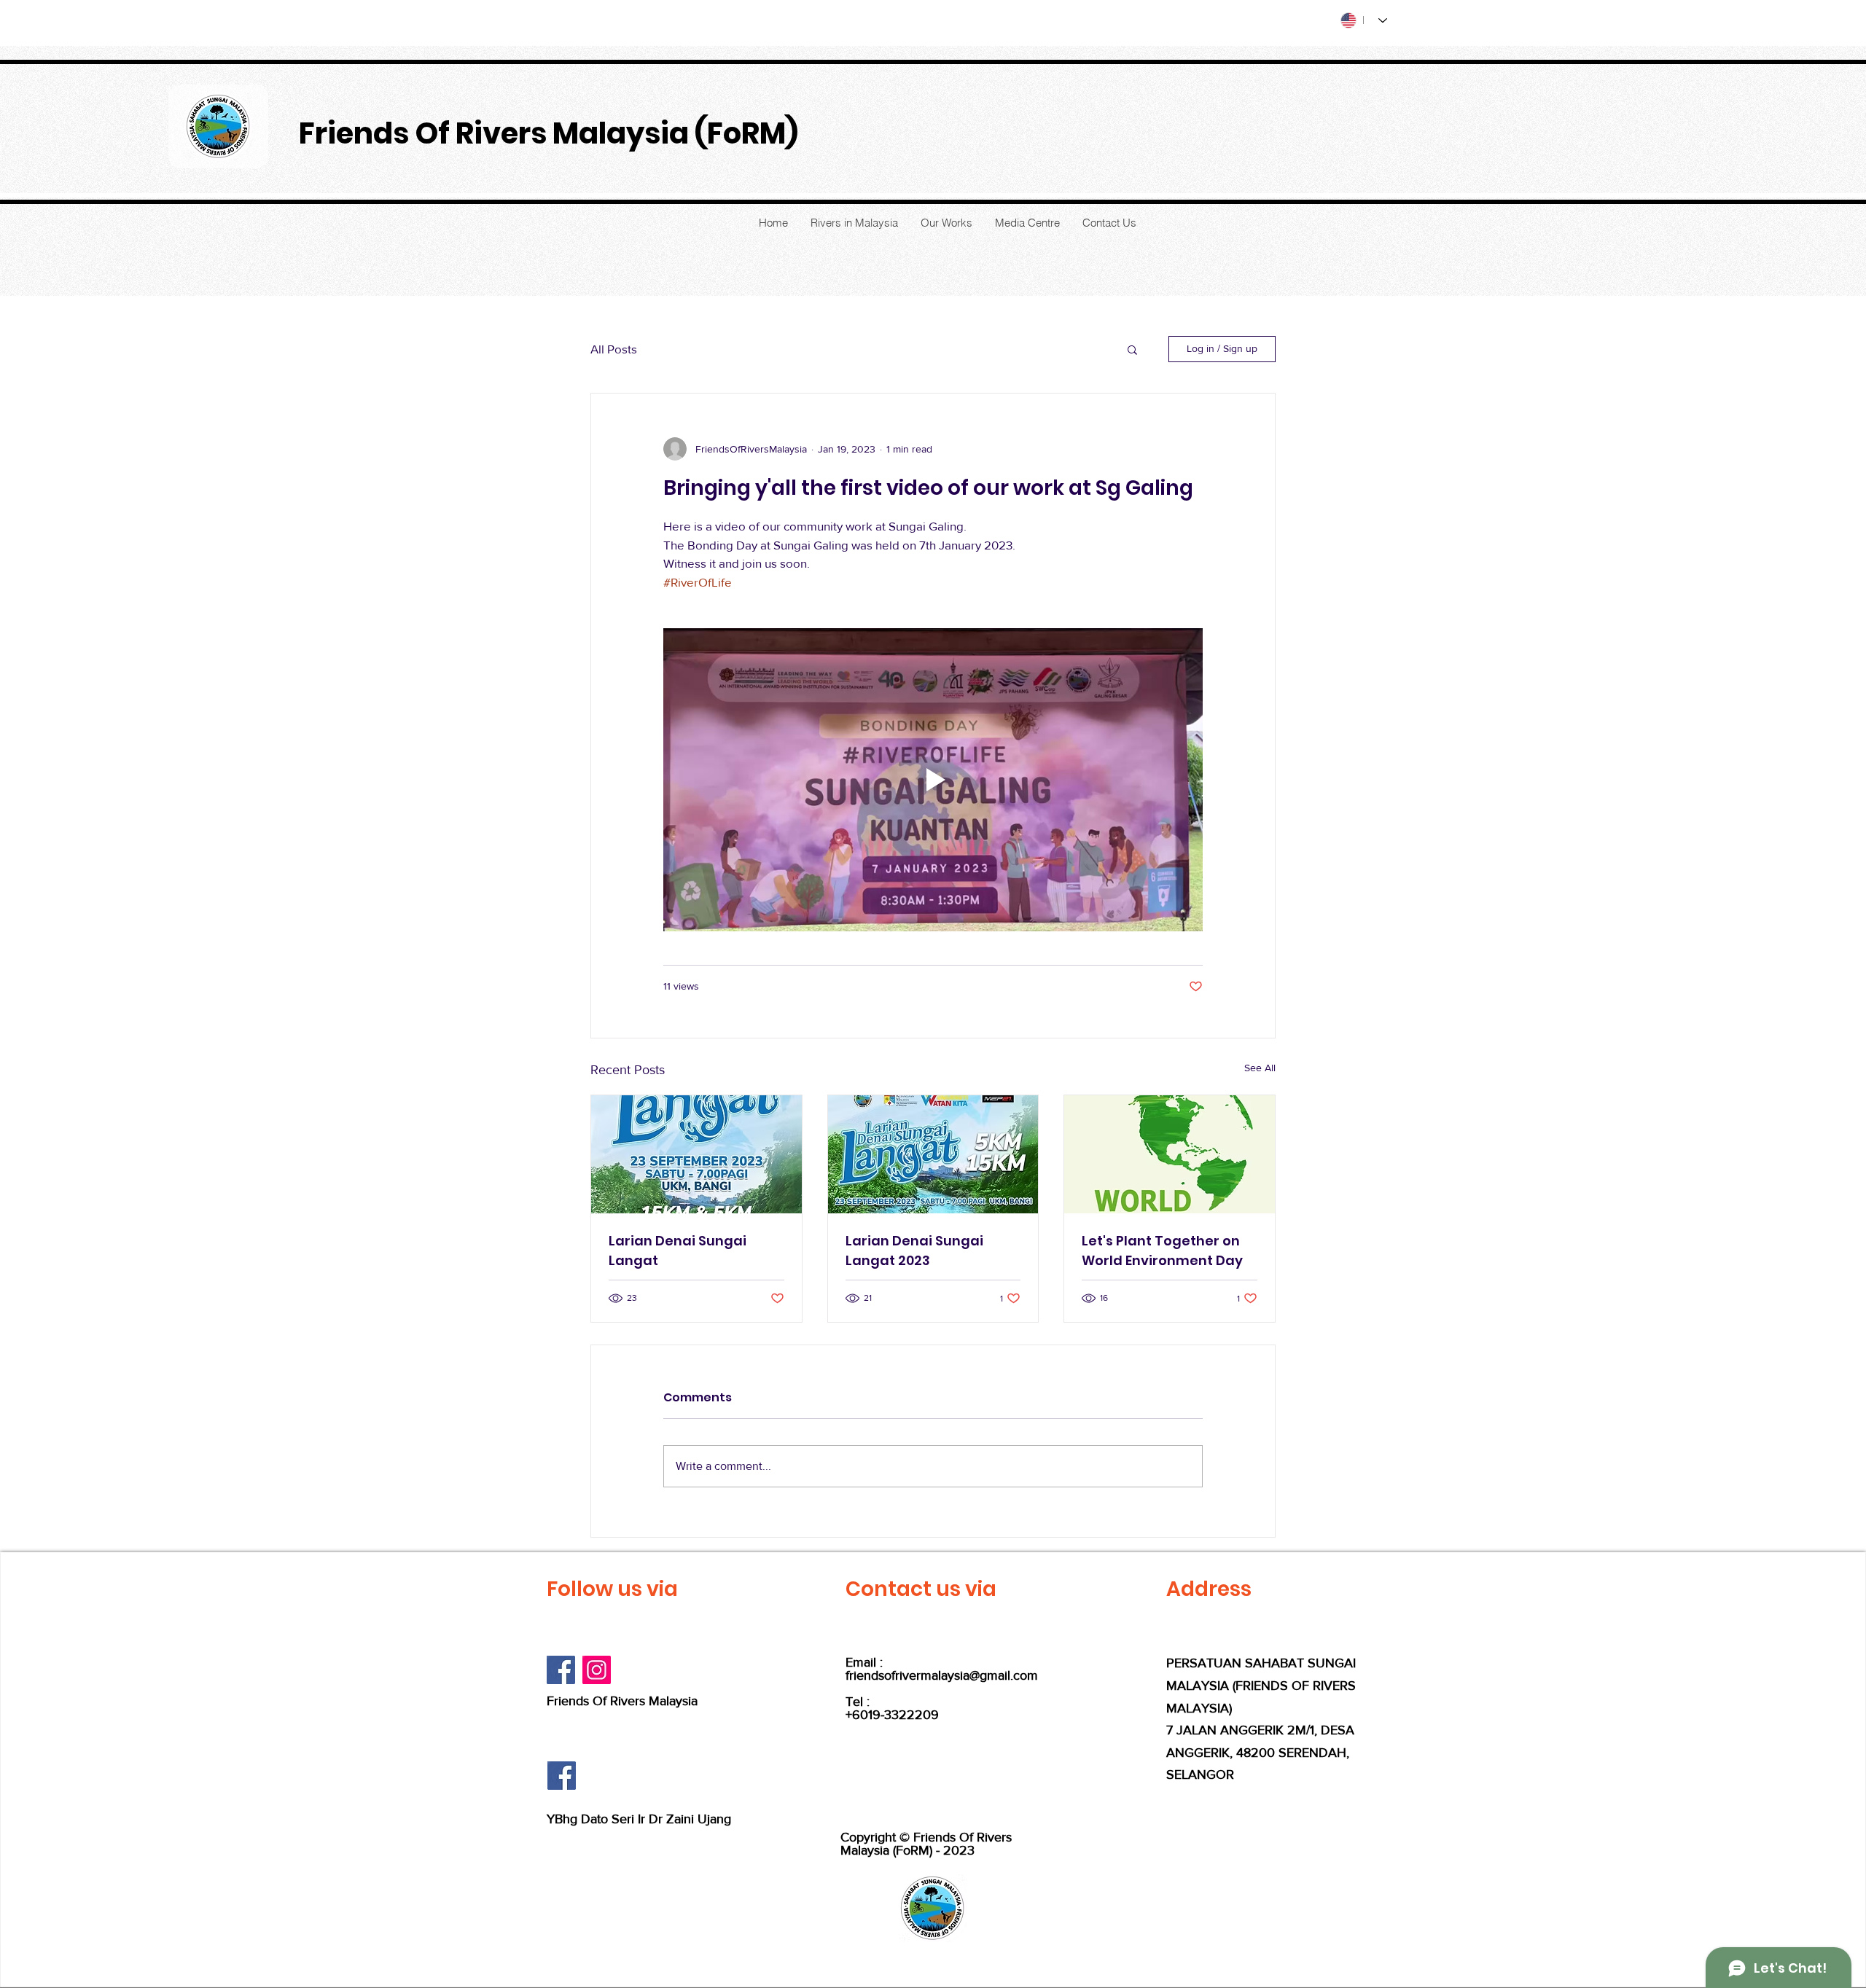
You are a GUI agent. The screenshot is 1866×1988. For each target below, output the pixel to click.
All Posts (614, 349)
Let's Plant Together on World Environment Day (1162, 1251)
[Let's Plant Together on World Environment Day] (1170, 1154)
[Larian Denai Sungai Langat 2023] (933, 1154)
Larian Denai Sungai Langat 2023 (914, 1251)
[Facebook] (561, 1670)
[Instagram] (597, 1670)
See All (1260, 1068)
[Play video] (933, 780)
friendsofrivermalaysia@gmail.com (942, 1675)
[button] (1132, 349)
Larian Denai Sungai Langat (678, 1251)
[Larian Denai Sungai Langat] (696, 1154)
